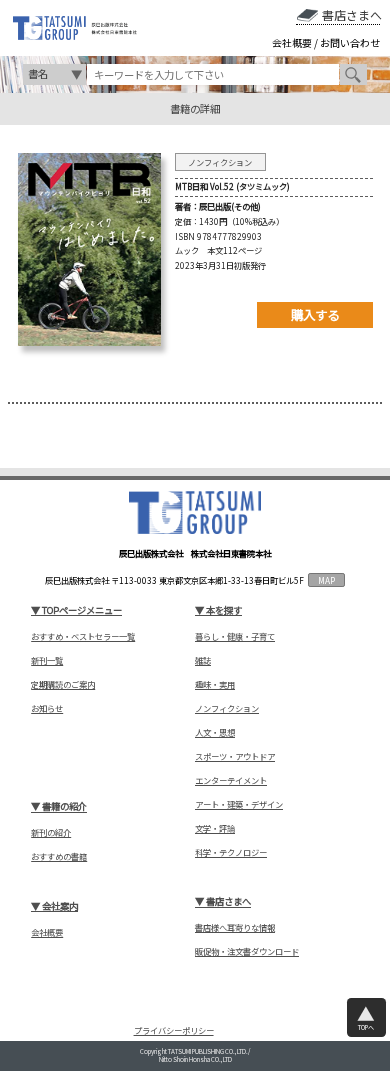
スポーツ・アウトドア (235, 756)
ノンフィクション (227, 708)
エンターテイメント (231, 780)
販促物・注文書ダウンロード (247, 951)
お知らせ (47, 708)
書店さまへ (351, 15)
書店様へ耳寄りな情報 (235, 927)
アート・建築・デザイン (239, 804)
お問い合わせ (350, 43)
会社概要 (292, 43)
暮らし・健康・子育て (235, 636)
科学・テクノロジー (231, 852)
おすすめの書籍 (59, 856)
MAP (326, 580)
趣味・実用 (215, 684)
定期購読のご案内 (63, 684)
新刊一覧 (47, 660)
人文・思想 (215, 732)
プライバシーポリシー (174, 1031)
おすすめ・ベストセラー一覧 (83, 636)
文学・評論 (215, 828)
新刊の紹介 (51, 832)
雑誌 (203, 660)
